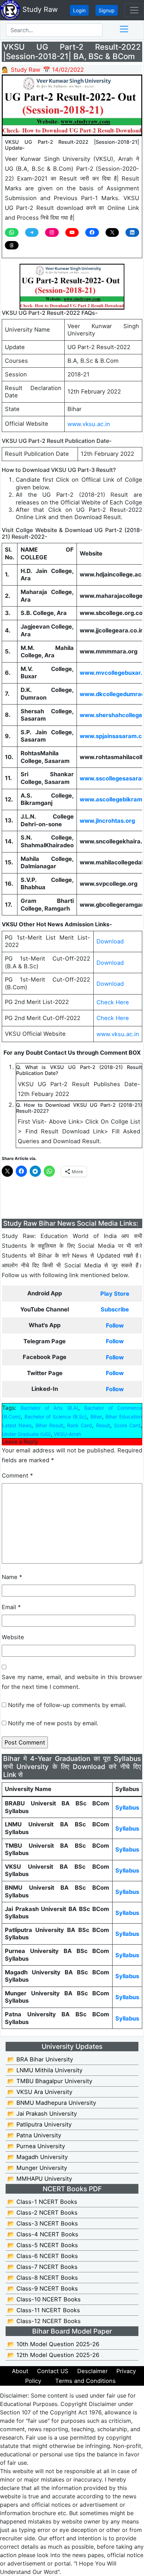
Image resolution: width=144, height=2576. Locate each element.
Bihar (96, 1417)
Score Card (127, 1425)
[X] (112, 232)
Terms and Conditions (85, 2381)
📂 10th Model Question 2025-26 (53, 2344)
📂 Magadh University (38, 2157)
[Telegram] (32, 232)
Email (11, 1607)
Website (13, 1637)
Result (103, 1425)
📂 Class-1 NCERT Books (42, 2202)
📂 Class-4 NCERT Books (43, 2234)
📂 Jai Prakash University (42, 2114)
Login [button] (79, 10)
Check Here (113, 1002)
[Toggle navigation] (134, 10)
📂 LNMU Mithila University (45, 2070)
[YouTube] (72, 232)
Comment (17, 1475)
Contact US (53, 2371)
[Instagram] (52, 232)
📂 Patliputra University (39, 2124)
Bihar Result (49, 1425)
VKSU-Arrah (67, 1434)
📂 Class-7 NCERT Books (42, 2267)
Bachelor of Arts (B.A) (49, 1408)
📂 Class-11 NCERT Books (44, 2310)
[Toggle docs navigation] (124, 29)
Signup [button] (107, 10)
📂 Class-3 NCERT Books (43, 2223)
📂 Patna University (34, 2135)
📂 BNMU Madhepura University (52, 2103)
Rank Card (80, 1425)
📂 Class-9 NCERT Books (43, 2288)
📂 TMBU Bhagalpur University (50, 2081)
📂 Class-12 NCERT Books (44, 2321)
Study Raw (39, 9)
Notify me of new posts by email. (53, 1723)
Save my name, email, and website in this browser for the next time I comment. (72, 1682)
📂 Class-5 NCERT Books (43, 2245)
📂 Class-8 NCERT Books (43, 2278)
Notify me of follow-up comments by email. (67, 1705)
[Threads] (12, 245)
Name (12, 1577)
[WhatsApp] (12, 232)
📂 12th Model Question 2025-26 (53, 2355)
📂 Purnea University (36, 2146)
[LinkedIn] (132, 232)
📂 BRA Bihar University (40, 2059)
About (20, 2371)
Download (110, 941)
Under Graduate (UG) (26, 1434)
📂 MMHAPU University (40, 2179)
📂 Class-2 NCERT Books (42, 2213)
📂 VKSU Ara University (40, 2092)
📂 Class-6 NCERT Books (43, 2256)
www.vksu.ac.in (89, 424)
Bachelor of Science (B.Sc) (56, 1417)
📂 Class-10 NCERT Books (44, 2299)
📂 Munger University (37, 2168)
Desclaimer (92, 2371)
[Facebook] (92, 232)
